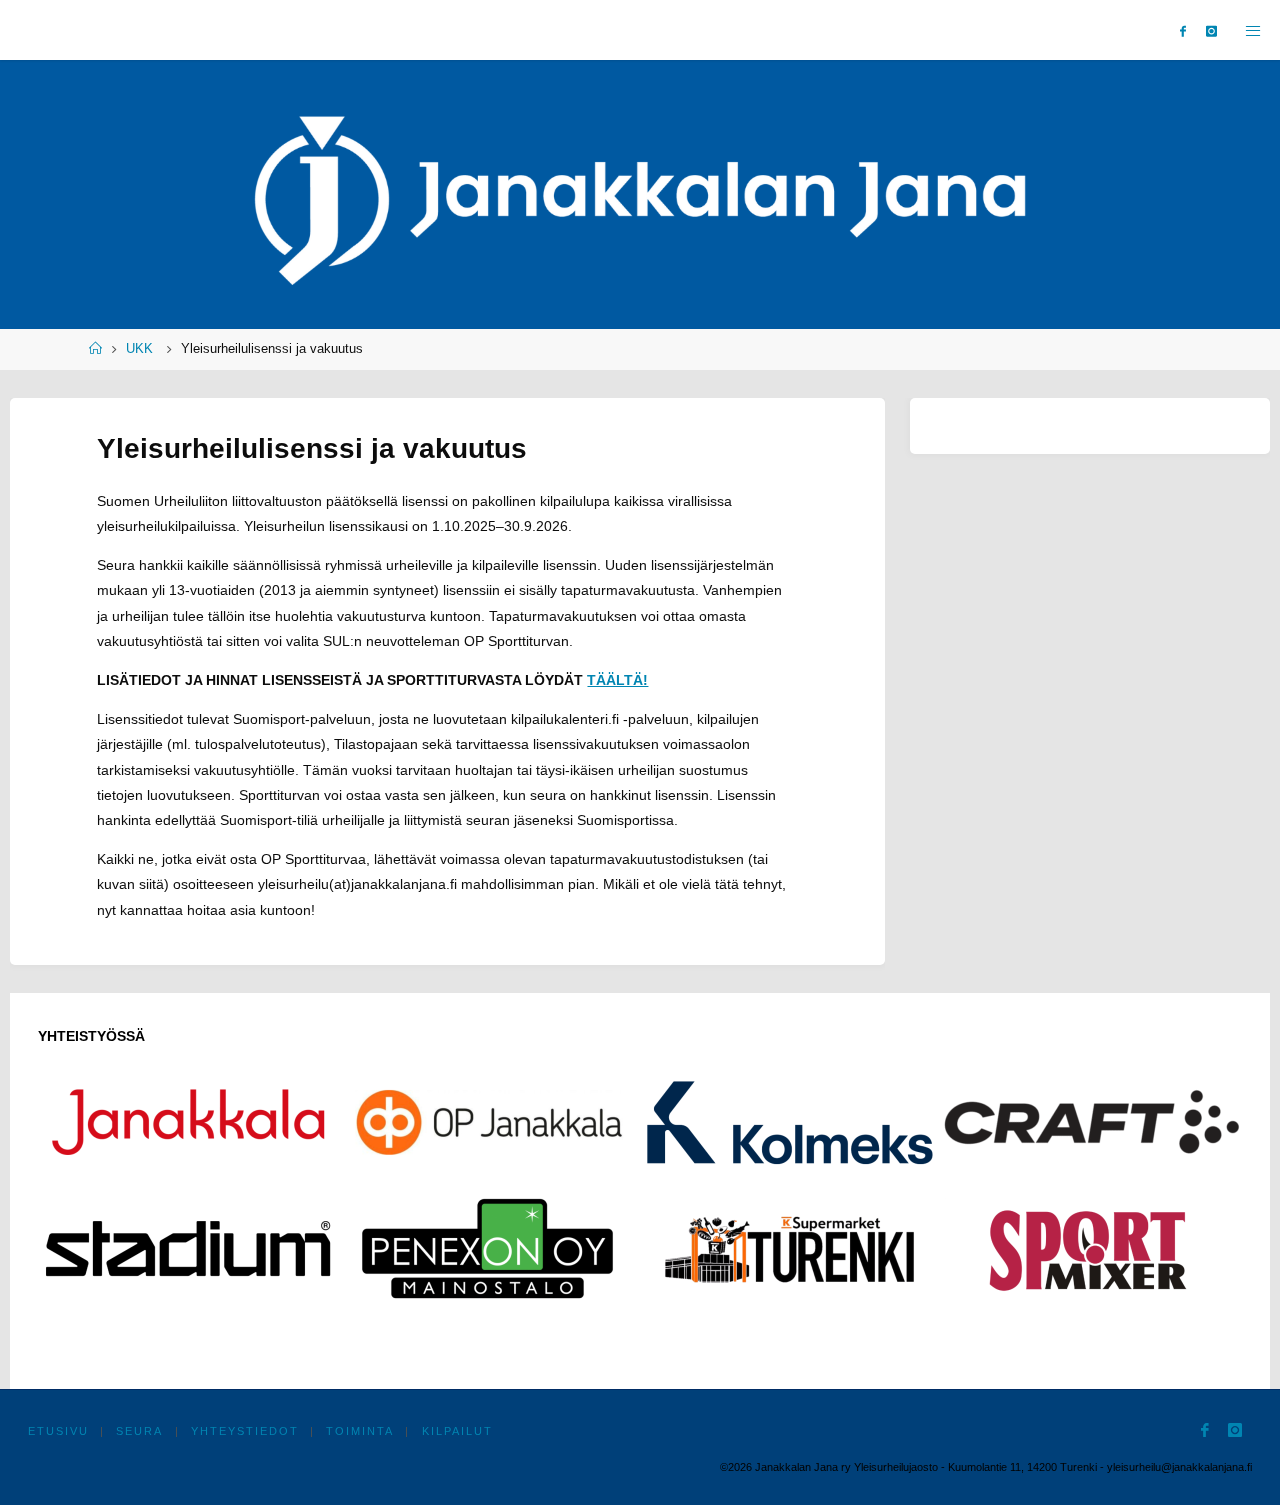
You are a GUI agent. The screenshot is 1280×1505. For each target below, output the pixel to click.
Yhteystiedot (245, 1431)
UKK (139, 349)
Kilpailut (457, 1431)
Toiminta (360, 1431)
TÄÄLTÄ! (617, 680)
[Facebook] (1183, 30)
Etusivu (58, 1431)
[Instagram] (1211, 30)
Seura (139, 1431)
